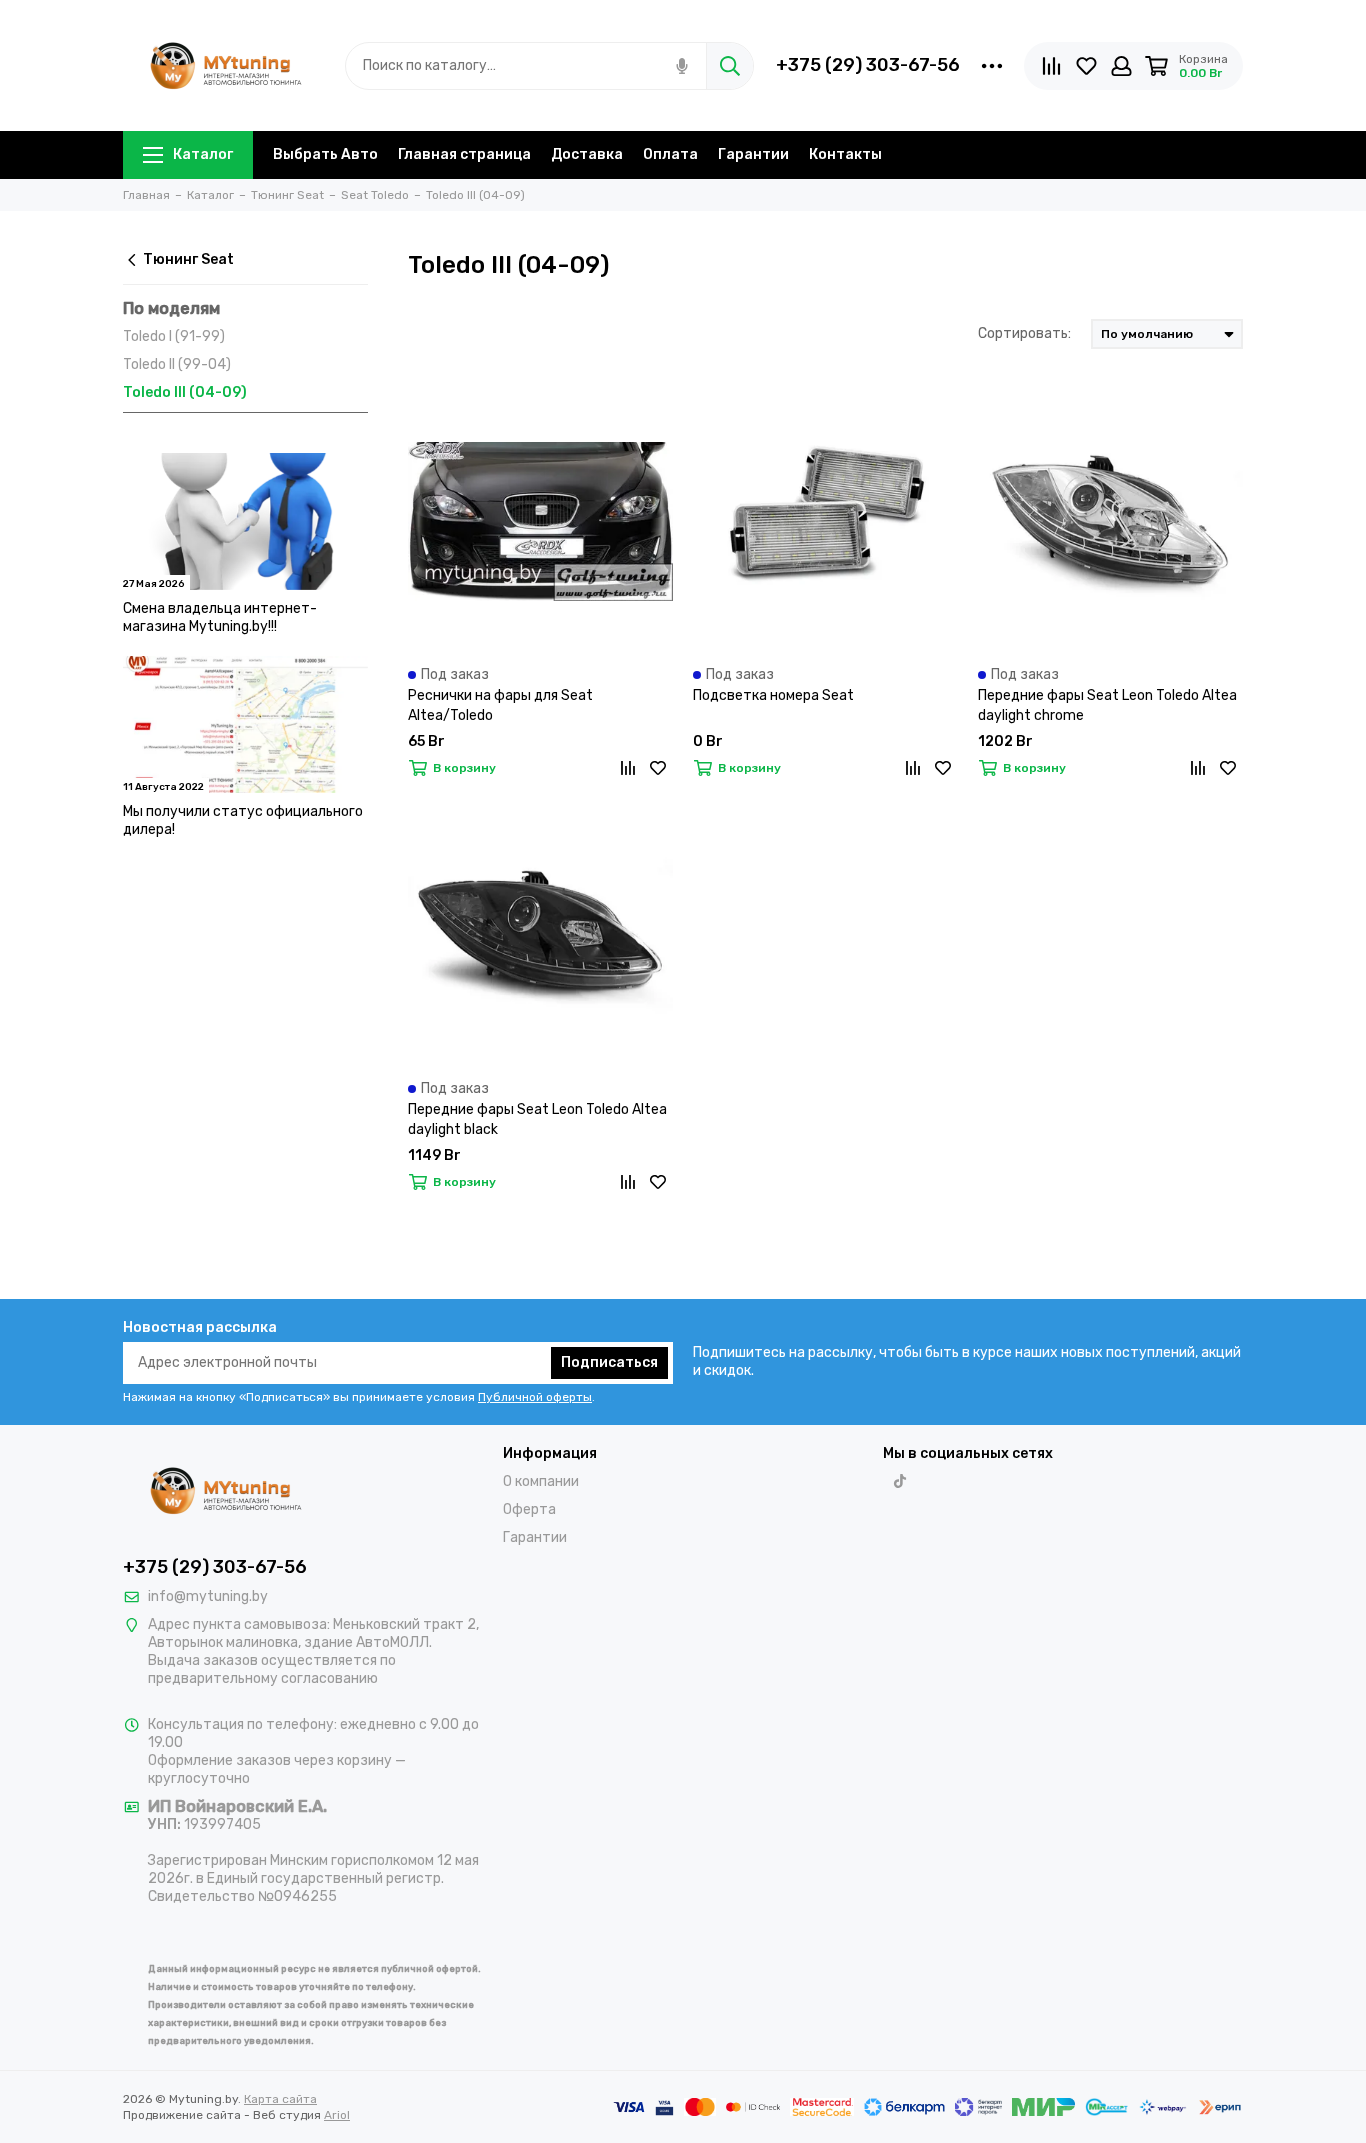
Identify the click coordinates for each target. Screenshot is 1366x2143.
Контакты (845, 154)
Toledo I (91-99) (174, 336)
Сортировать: (1024, 333)
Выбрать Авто (325, 154)
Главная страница (464, 154)
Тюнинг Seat (188, 259)
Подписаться (609, 1362)
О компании (541, 1481)
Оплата (670, 154)
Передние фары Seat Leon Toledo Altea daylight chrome (1107, 705)
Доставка (587, 154)
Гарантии (753, 154)
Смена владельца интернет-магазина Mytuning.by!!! (220, 617)
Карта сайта (280, 2099)
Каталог (203, 154)
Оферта (529, 1509)
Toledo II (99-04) (177, 364)
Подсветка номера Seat (773, 695)
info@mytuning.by (208, 1596)
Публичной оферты (535, 1397)
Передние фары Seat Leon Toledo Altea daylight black (537, 1119)
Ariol (337, 2115)
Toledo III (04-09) (185, 392)
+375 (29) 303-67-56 (868, 65)
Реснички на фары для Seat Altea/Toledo (500, 705)
